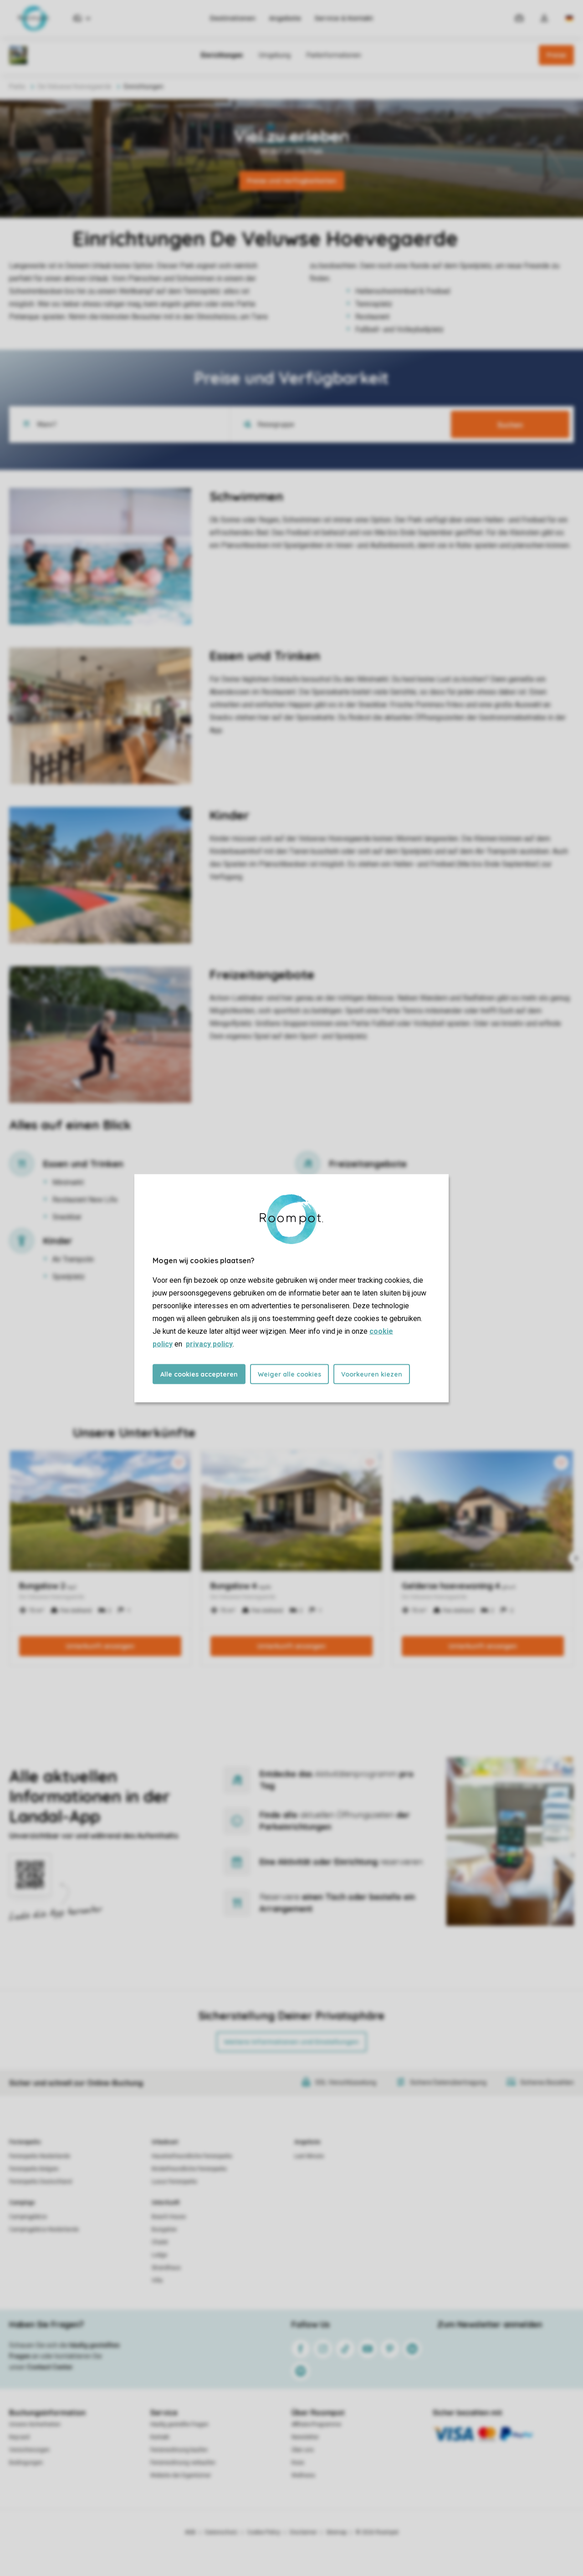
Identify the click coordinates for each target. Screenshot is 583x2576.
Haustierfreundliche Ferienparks (192, 2156)
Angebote (285, 18)
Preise (556, 55)
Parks (17, 87)
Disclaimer (303, 2532)
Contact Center (50, 2367)
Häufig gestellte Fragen (179, 2424)
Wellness (303, 2475)
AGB (190, 2532)
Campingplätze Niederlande (44, 2229)
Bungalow (164, 2229)
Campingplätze (28, 2217)
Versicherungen (29, 2450)
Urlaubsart (165, 2142)
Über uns (303, 2450)
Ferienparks (25, 2142)
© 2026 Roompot (377, 2532)
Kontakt (160, 2437)
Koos (298, 2463)
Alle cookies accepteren (199, 1374)
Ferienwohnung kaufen (179, 2450)
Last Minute (309, 2156)
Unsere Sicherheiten (35, 2424)
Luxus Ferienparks (174, 2182)
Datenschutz (221, 2532)
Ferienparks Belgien (34, 2169)
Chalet (160, 2242)
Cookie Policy (264, 2532)
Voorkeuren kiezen (372, 1374)
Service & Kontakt (344, 18)
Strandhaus (166, 2268)
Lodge (159, 2255)
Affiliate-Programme (316, 2424)
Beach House (169, 2217)
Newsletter (305, 2437)
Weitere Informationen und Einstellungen (291, 2042)
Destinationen (233, 18)
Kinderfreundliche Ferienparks (189, 2169)
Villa (157, 2280)
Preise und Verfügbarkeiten (292, 181)
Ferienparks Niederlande (40, 2156)
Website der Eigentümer (181, 2475)
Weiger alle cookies (289, 1374)
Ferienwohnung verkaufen (183, 2463)
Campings (22, 2203)
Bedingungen (26, 2463)
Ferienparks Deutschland (41, 2182)
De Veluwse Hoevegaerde (75, 87)
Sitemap (336, 2532)
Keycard (19, 2437)
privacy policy (209, 1344)
